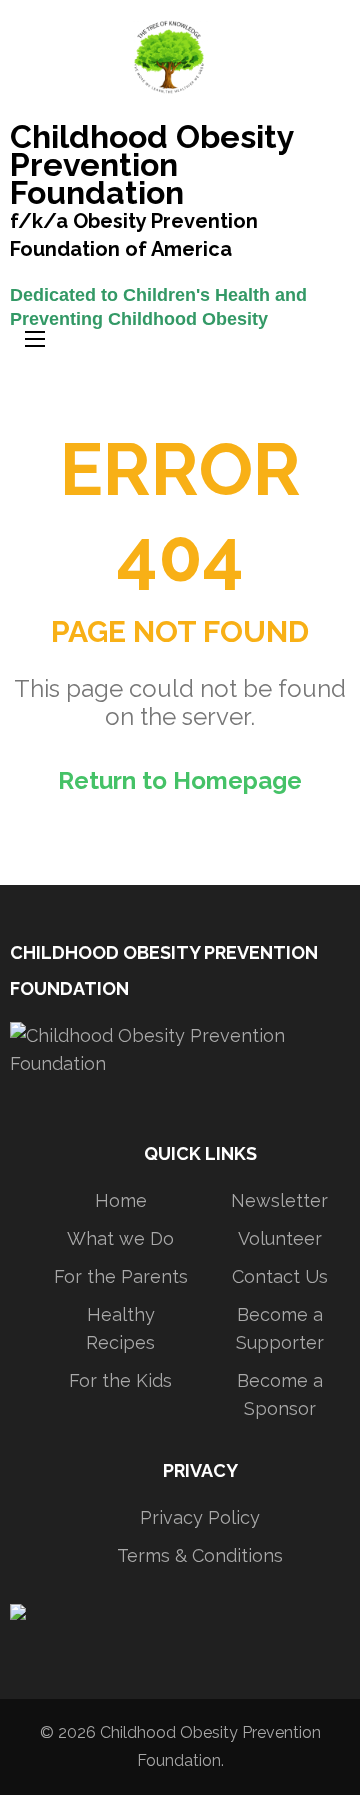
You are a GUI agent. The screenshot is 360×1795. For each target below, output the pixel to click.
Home (121, 1200)
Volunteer (280, 1238)
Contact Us (280, 1276)
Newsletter (279, 1200)
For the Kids (120, 1380)
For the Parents (121, 1276)
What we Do (120, 1238)
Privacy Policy (200, 1517)
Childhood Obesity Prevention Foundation (152, 167)
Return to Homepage (180, 780)
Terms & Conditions (200, 1555)
